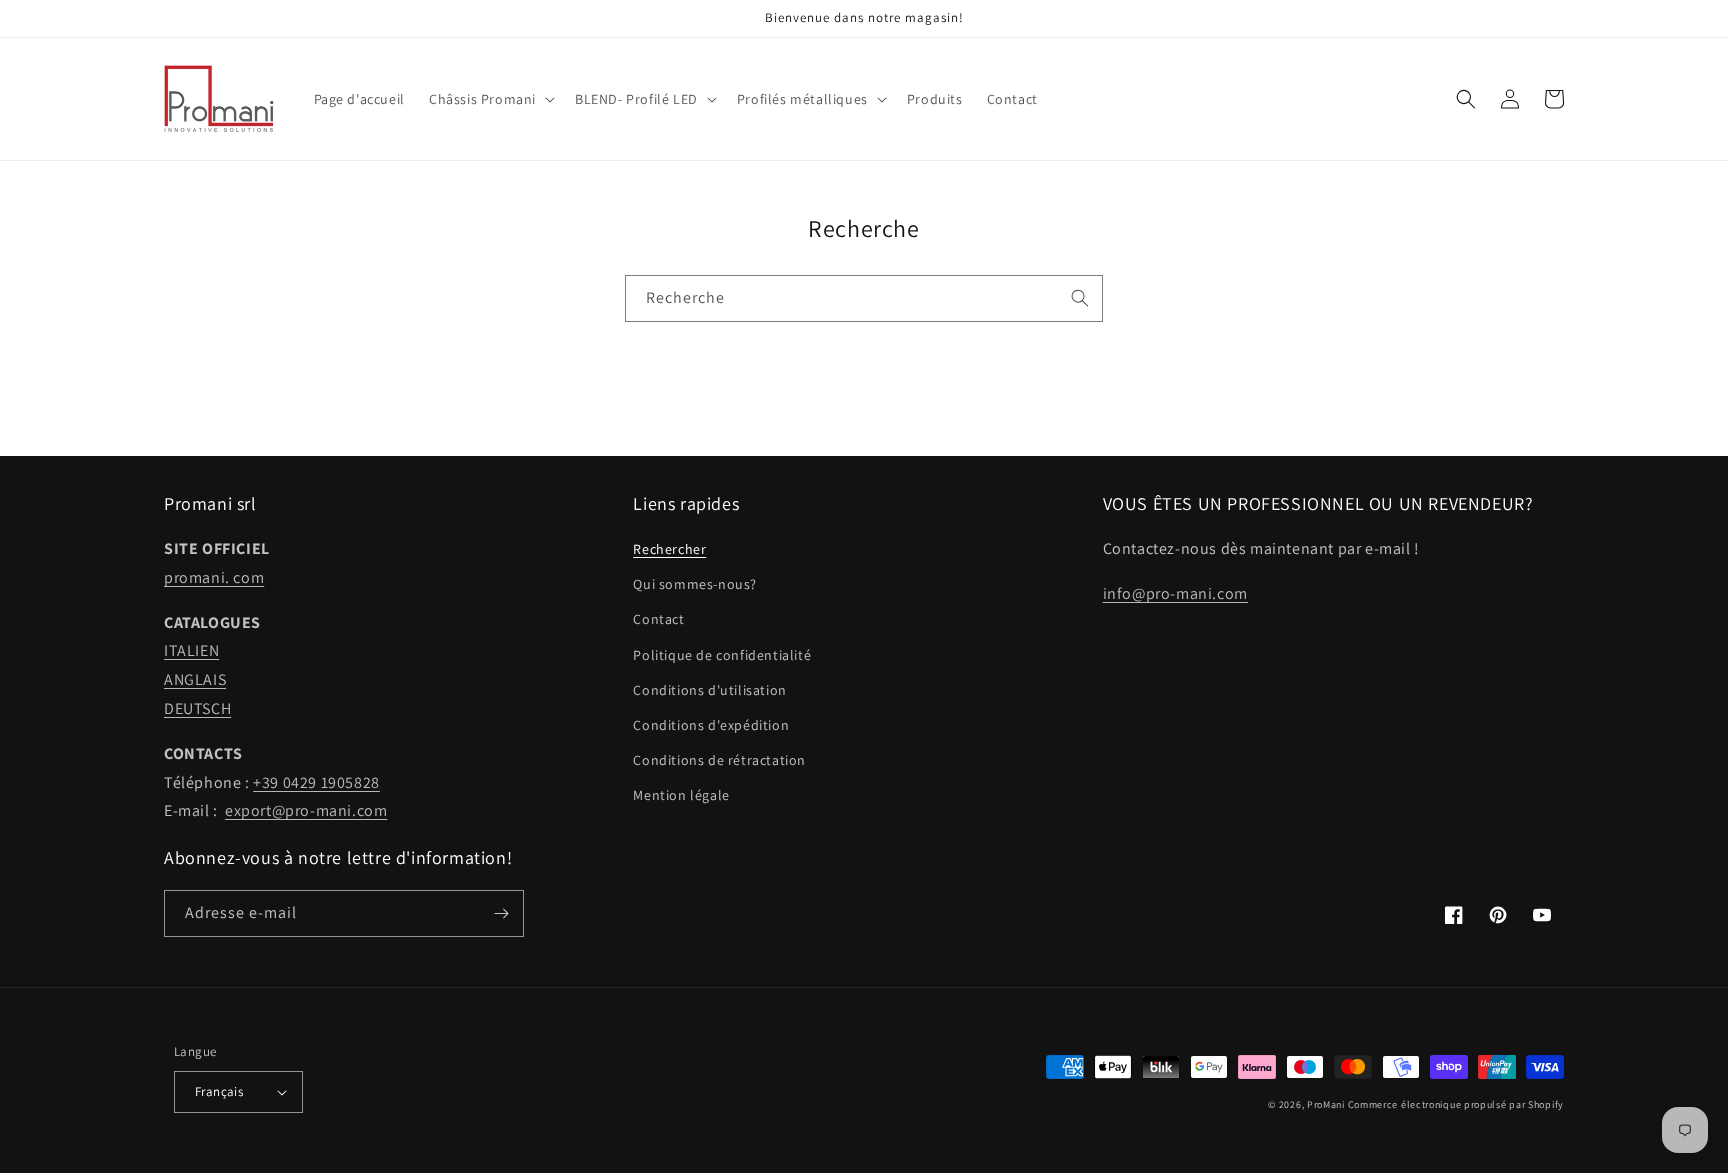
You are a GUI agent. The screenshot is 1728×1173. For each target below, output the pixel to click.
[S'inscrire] (501, 913)
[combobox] (864, 298)
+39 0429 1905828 (316, 782)
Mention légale (681, 795)
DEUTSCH (197, 708)
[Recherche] (1080, 298)
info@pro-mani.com (1175, 593)
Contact (658, 619)
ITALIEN (191, 650)
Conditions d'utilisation (709, 690)
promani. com (214, 577)
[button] (490, 99)
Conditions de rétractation (719, 760)
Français (219, 1091)
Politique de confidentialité (722, 655)
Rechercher (669, 549)
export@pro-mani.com (306, 810)
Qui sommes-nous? (695, 584)
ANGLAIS (195, 679)
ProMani (1326, 1104)
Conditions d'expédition (711, 725)
